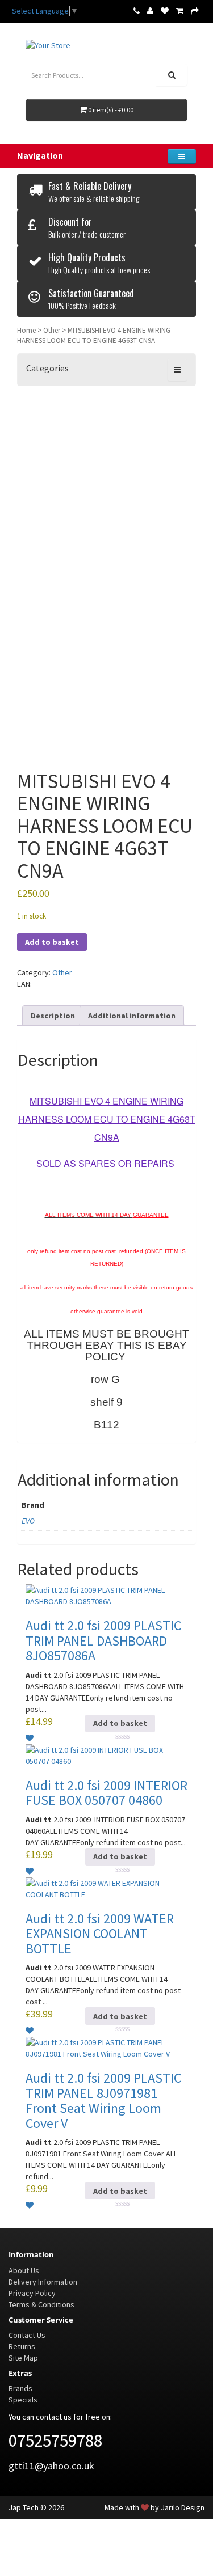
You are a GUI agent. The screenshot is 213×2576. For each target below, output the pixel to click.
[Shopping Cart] (180, 11)
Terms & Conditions (41, 2304)
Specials (23, 2400)
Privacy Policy (32, 2293)
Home (26, 330)
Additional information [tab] (132, 1016)
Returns (22, 2346)
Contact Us (27, 2335)
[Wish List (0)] (165, 11)
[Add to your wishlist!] (30, 1738)
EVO (28, 1521)
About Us (24, 2270)
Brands (20, 2388)
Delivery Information (43, 2282)
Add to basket (52, 942)
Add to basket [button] (120, 1723)
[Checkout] (195, 11)
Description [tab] (53, 1016)
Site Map (23, 2358)
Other (52, 330)
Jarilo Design (183, 2507)
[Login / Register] (150, 11)
